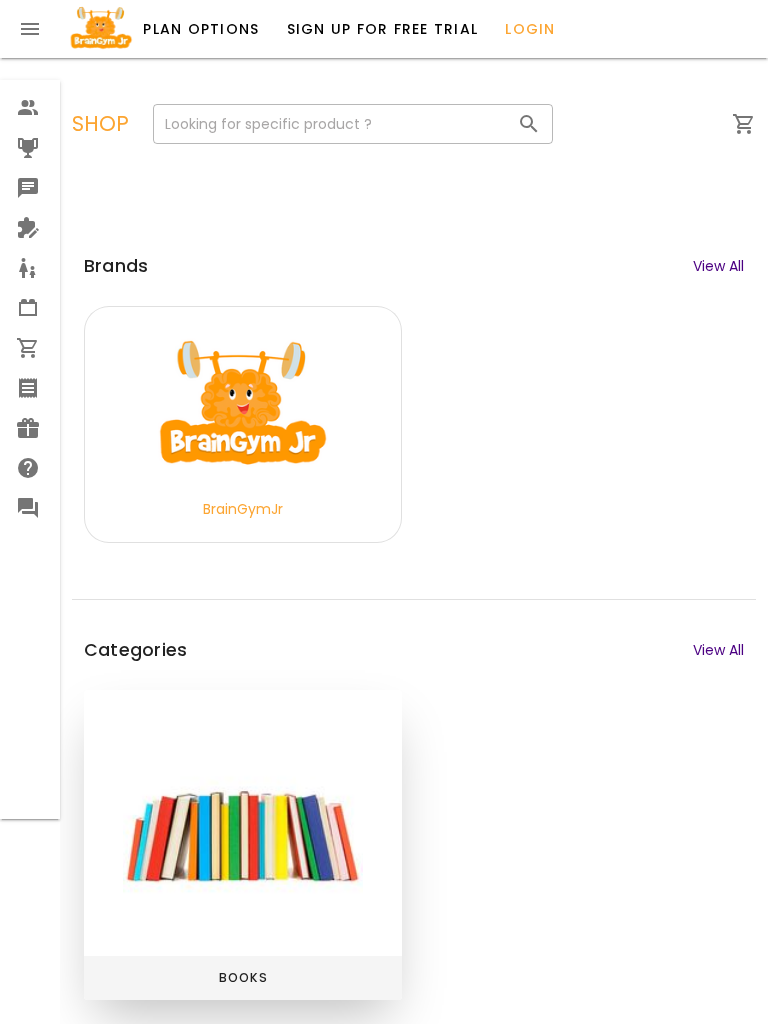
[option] (30, 108)
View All (718, 266)
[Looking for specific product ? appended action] (529, 124)
